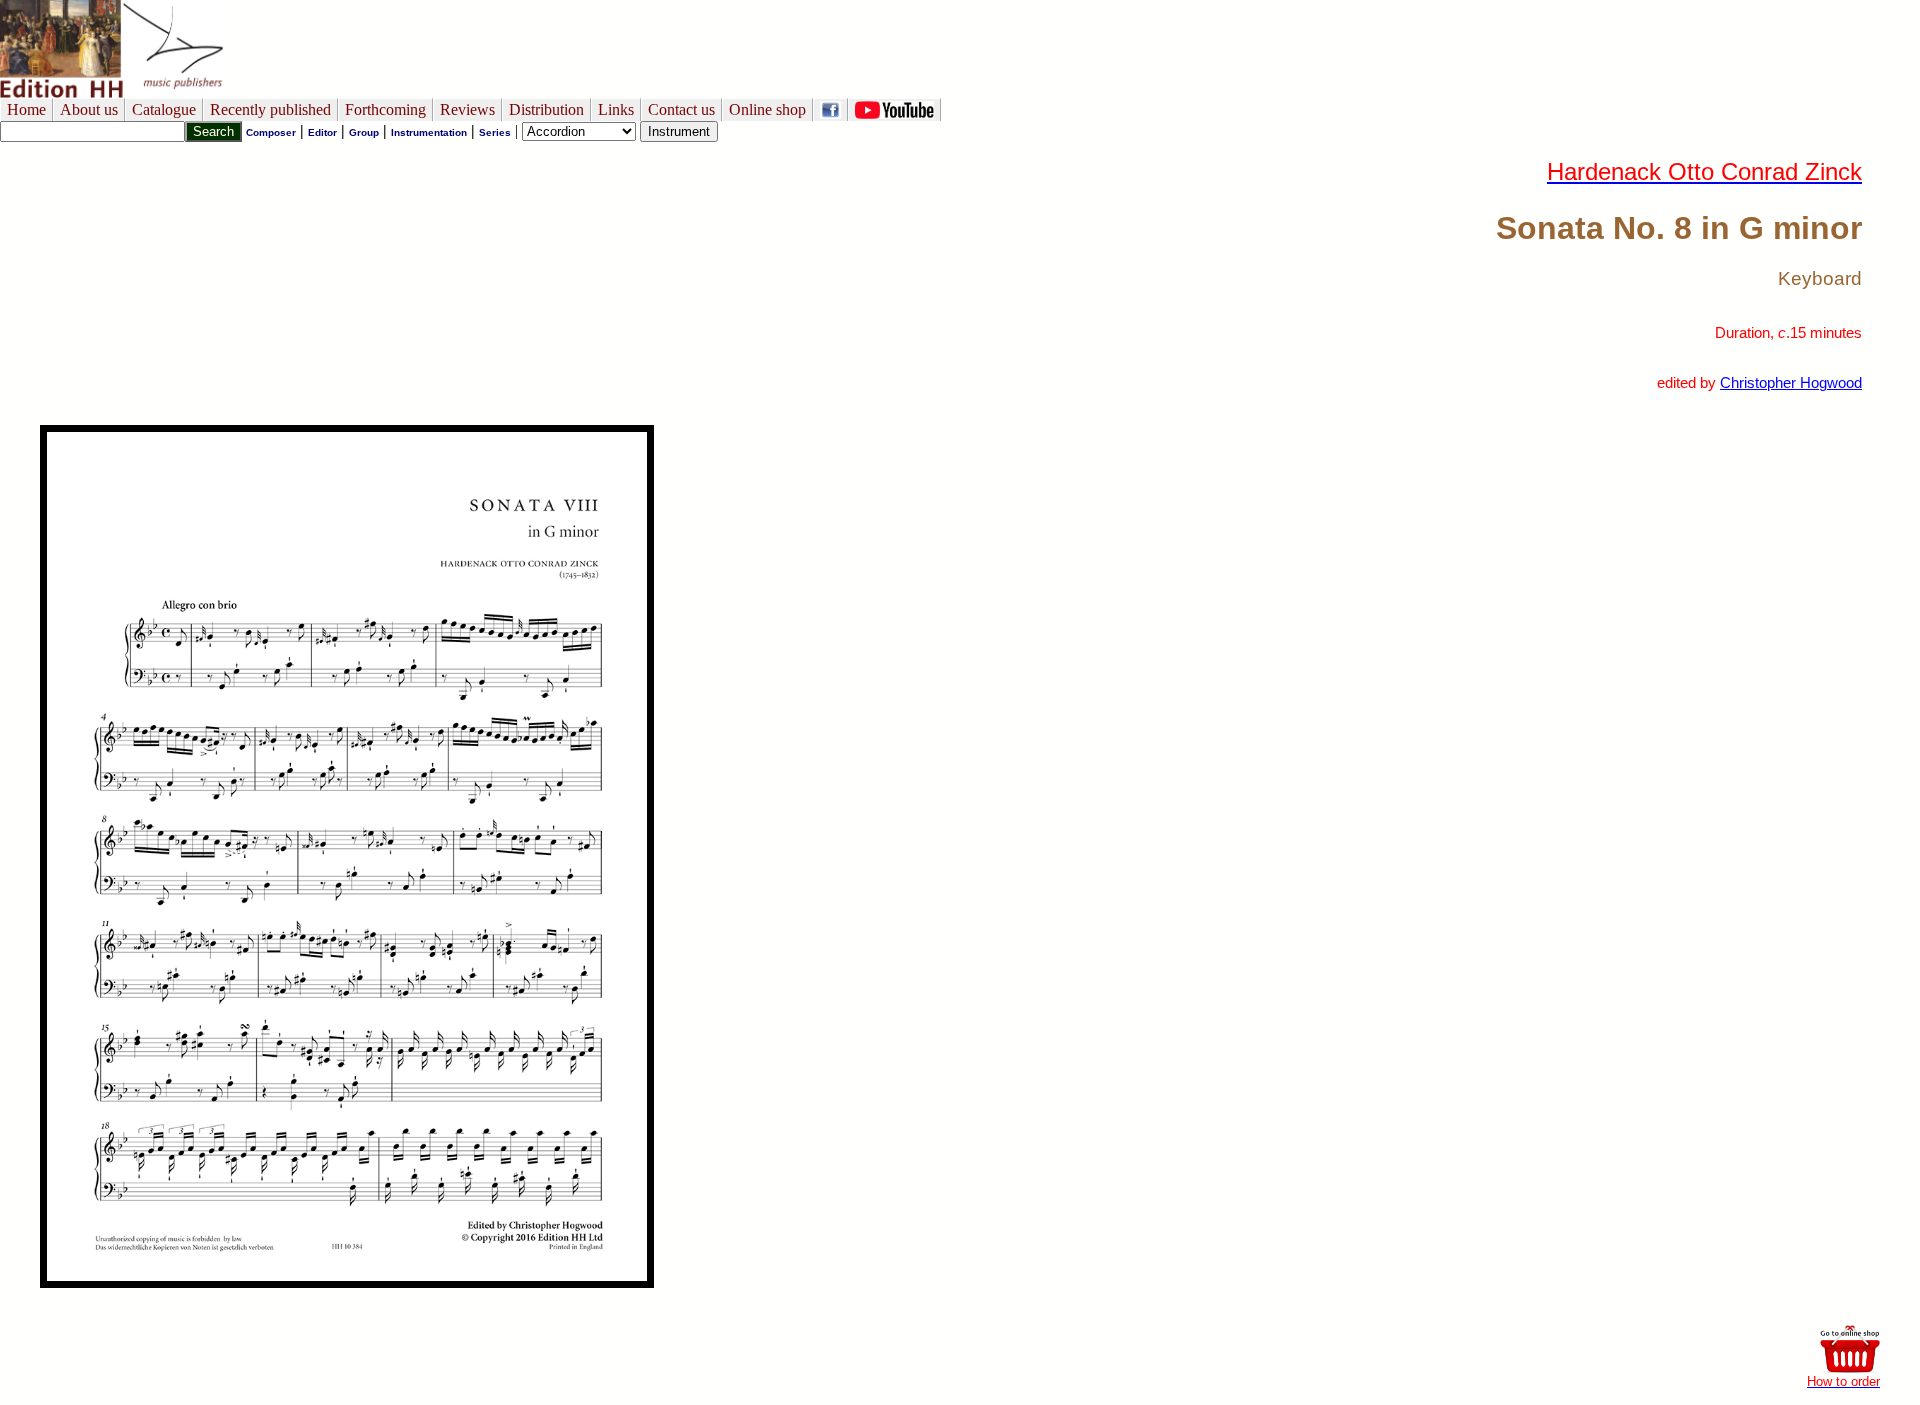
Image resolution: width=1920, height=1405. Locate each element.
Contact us (681, 109)
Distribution (546, 109)
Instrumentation (429, 132)
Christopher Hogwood (1791, 383)
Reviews (467, 109)
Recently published (270, 109)
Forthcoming (385, 109)
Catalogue (164, 109)
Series (495, 132)
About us (89, 109)
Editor (322, 132)
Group (364, 132)
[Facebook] (830, 109)
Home (26, 109)
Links (616, 109)
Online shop (767, 109)
